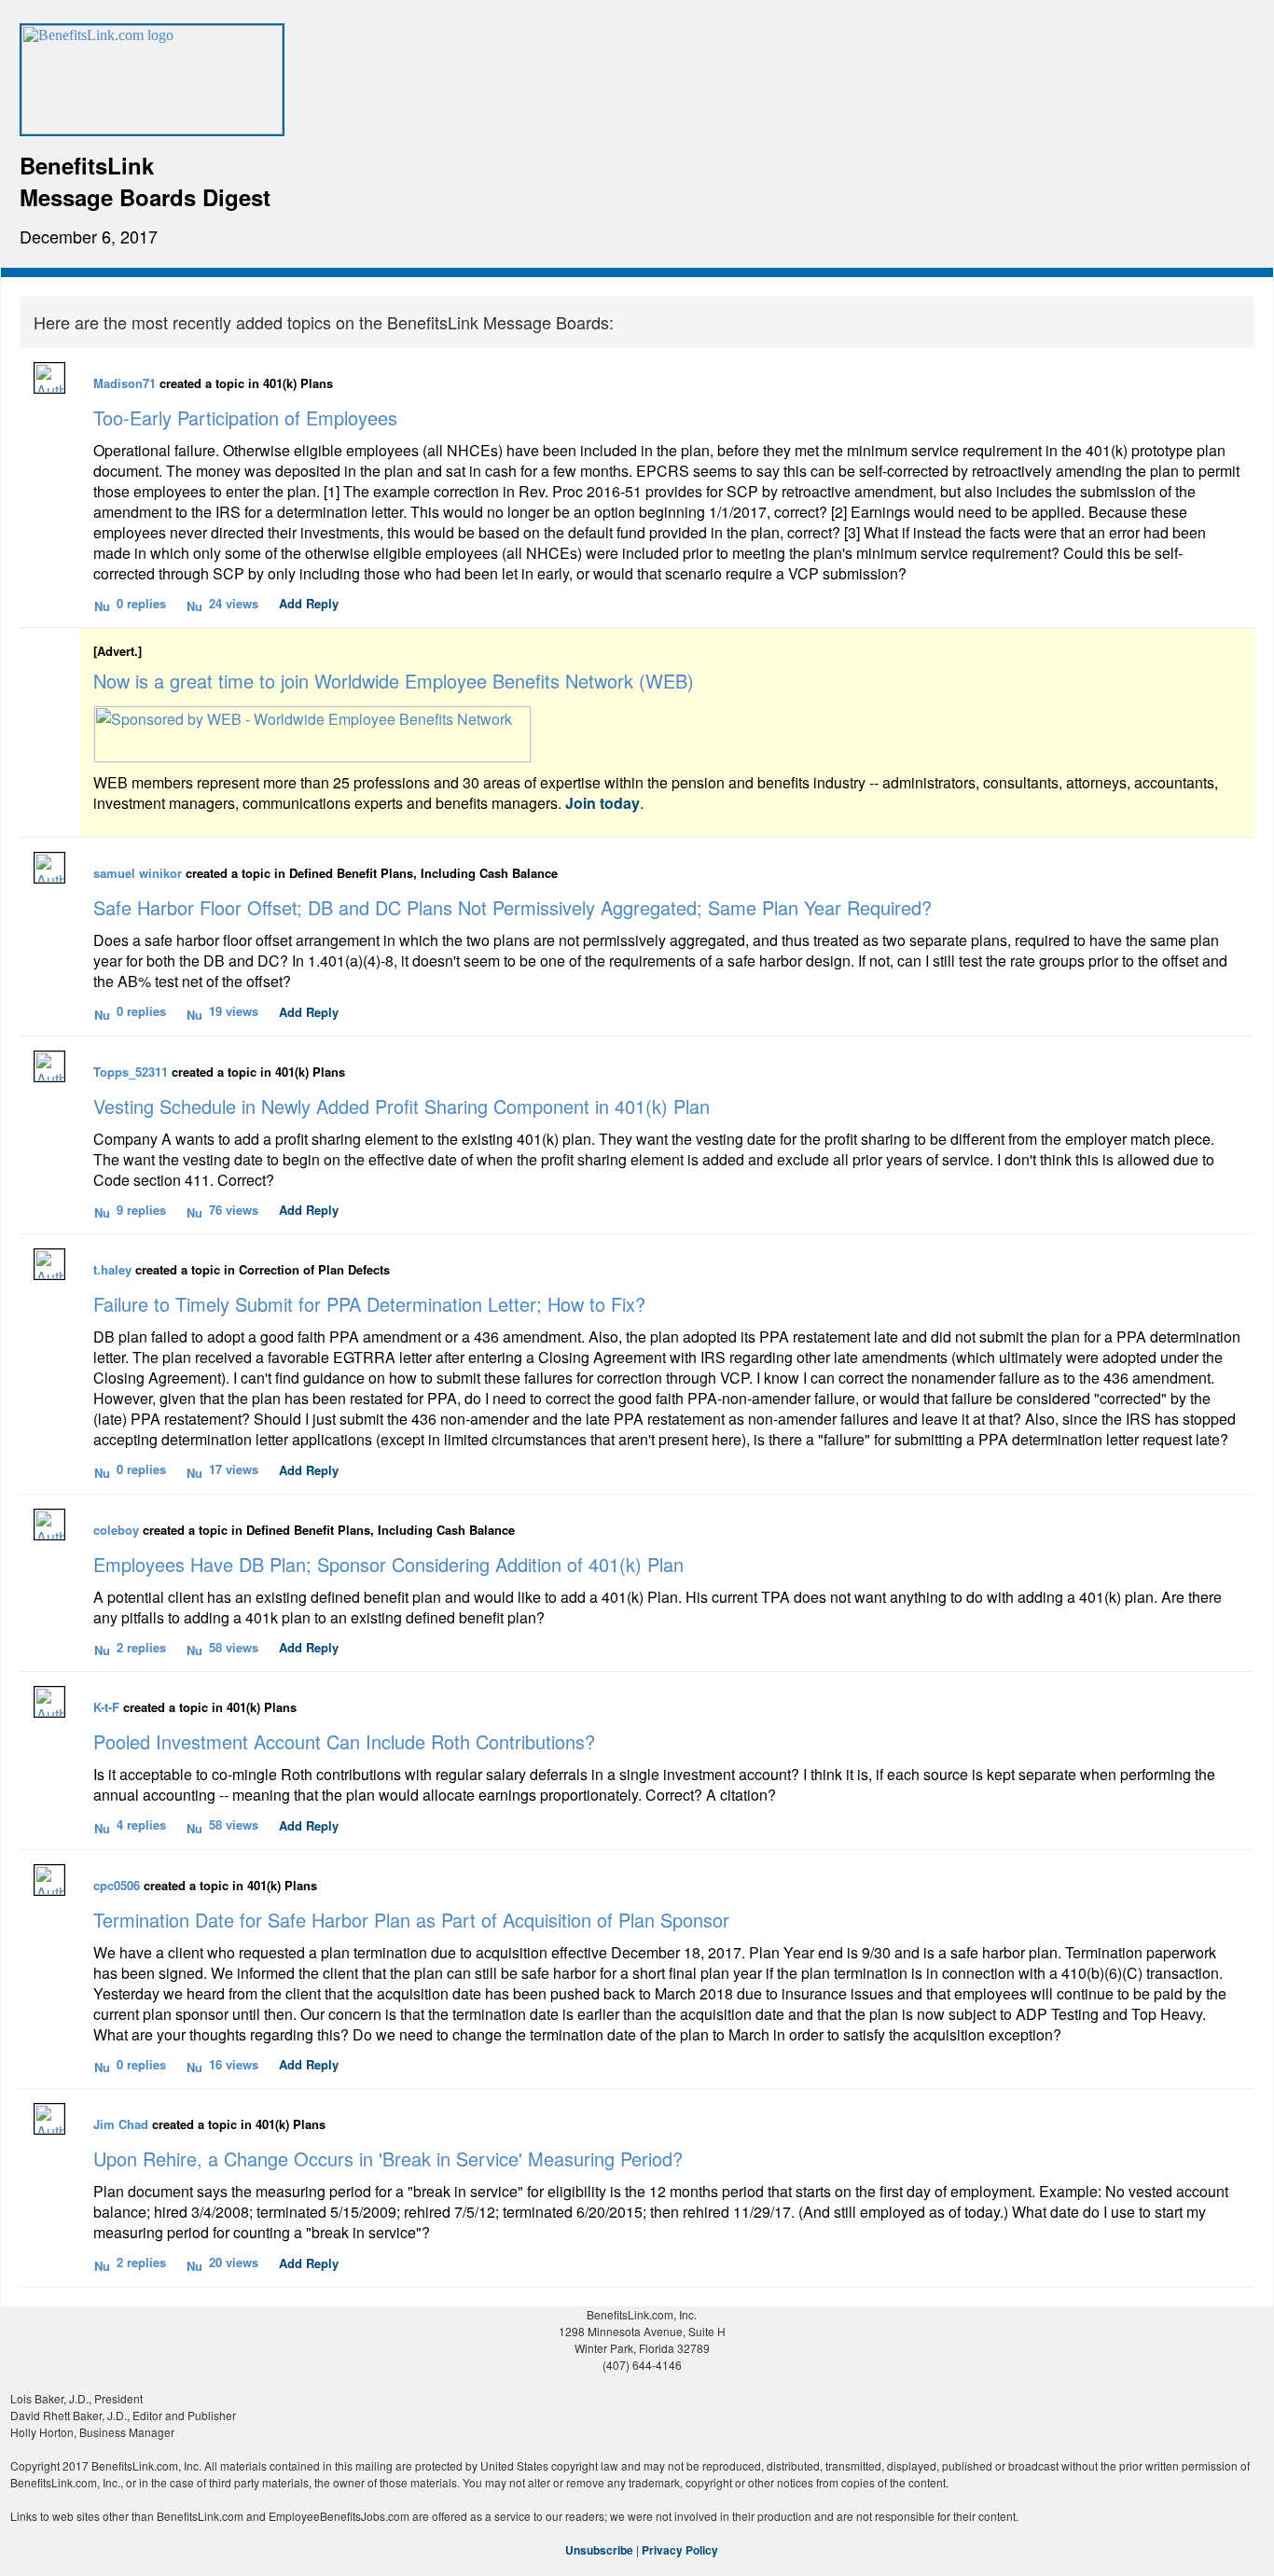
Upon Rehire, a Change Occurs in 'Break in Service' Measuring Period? (388, 2158)
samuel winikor (138, 873)
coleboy (116, 1530)
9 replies (141, 1210)
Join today (602, 803)
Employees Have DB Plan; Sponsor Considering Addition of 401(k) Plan (388, 1564)
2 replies (141, 1647)
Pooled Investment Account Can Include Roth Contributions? (344, 1741)
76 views (234, 1210)
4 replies (141, 1824)
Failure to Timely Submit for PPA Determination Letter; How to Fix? (369, 1304)
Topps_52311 (131, 1072)
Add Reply (309, 603)
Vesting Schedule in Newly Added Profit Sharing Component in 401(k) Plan (402, 1106)
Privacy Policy (680, 2550)
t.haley (112, 1269)
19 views (234, 1011)
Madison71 (125, 383)
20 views (234, 2262)
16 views (234, 2064)
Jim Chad (121, 2124)
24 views (234, 603)
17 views (234, 1469)
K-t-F (106, 1707)
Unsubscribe (599, 2550)
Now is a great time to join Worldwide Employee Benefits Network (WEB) (394, 681)
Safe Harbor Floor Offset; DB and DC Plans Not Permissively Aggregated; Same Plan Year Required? (512, 907)
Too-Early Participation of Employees (245, 418)
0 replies (141, 603)
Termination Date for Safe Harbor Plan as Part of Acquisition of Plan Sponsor (411, 1920)
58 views (234, 1647)
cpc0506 (117, 1885)
